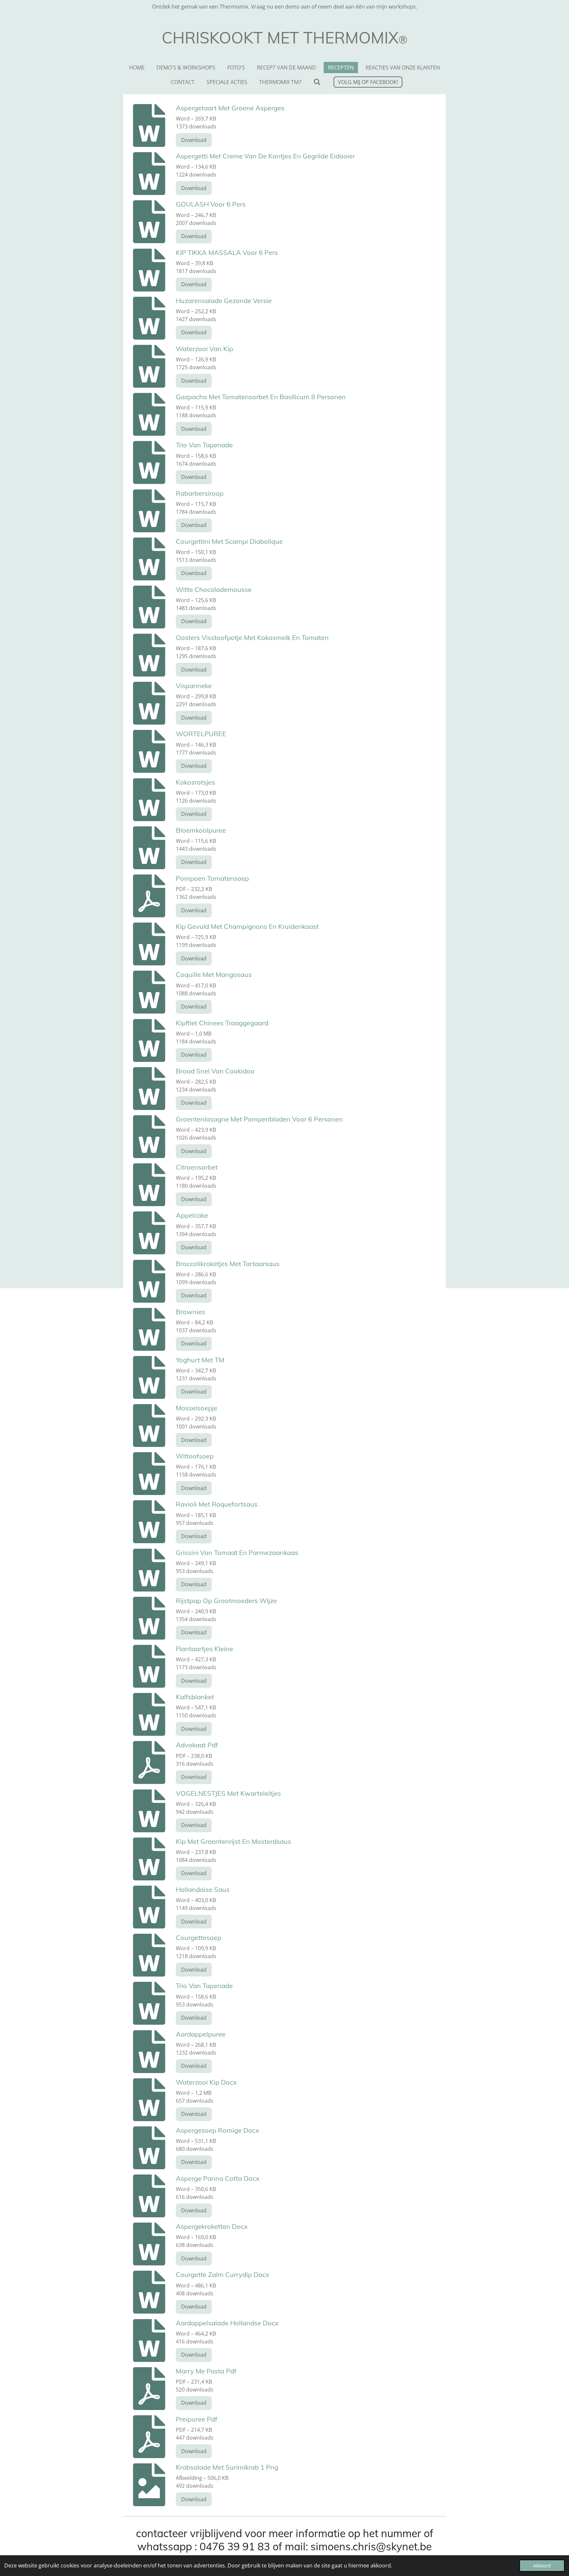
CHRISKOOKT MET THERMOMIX (285, 38)
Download (194, 140)
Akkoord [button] (542, 2566)
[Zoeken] (317, 82)
